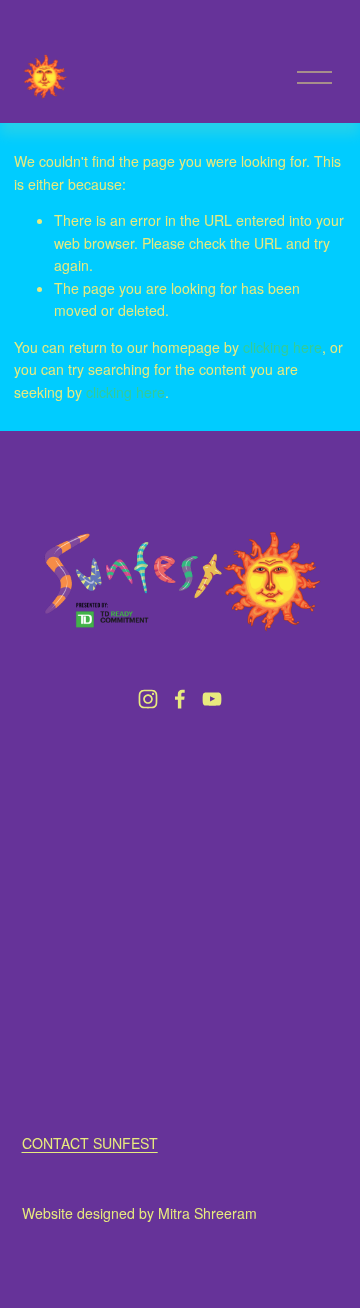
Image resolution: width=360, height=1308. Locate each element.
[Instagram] (148, 699)
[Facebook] (180, 699)
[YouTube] (212, 699)
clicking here (282, 347)
